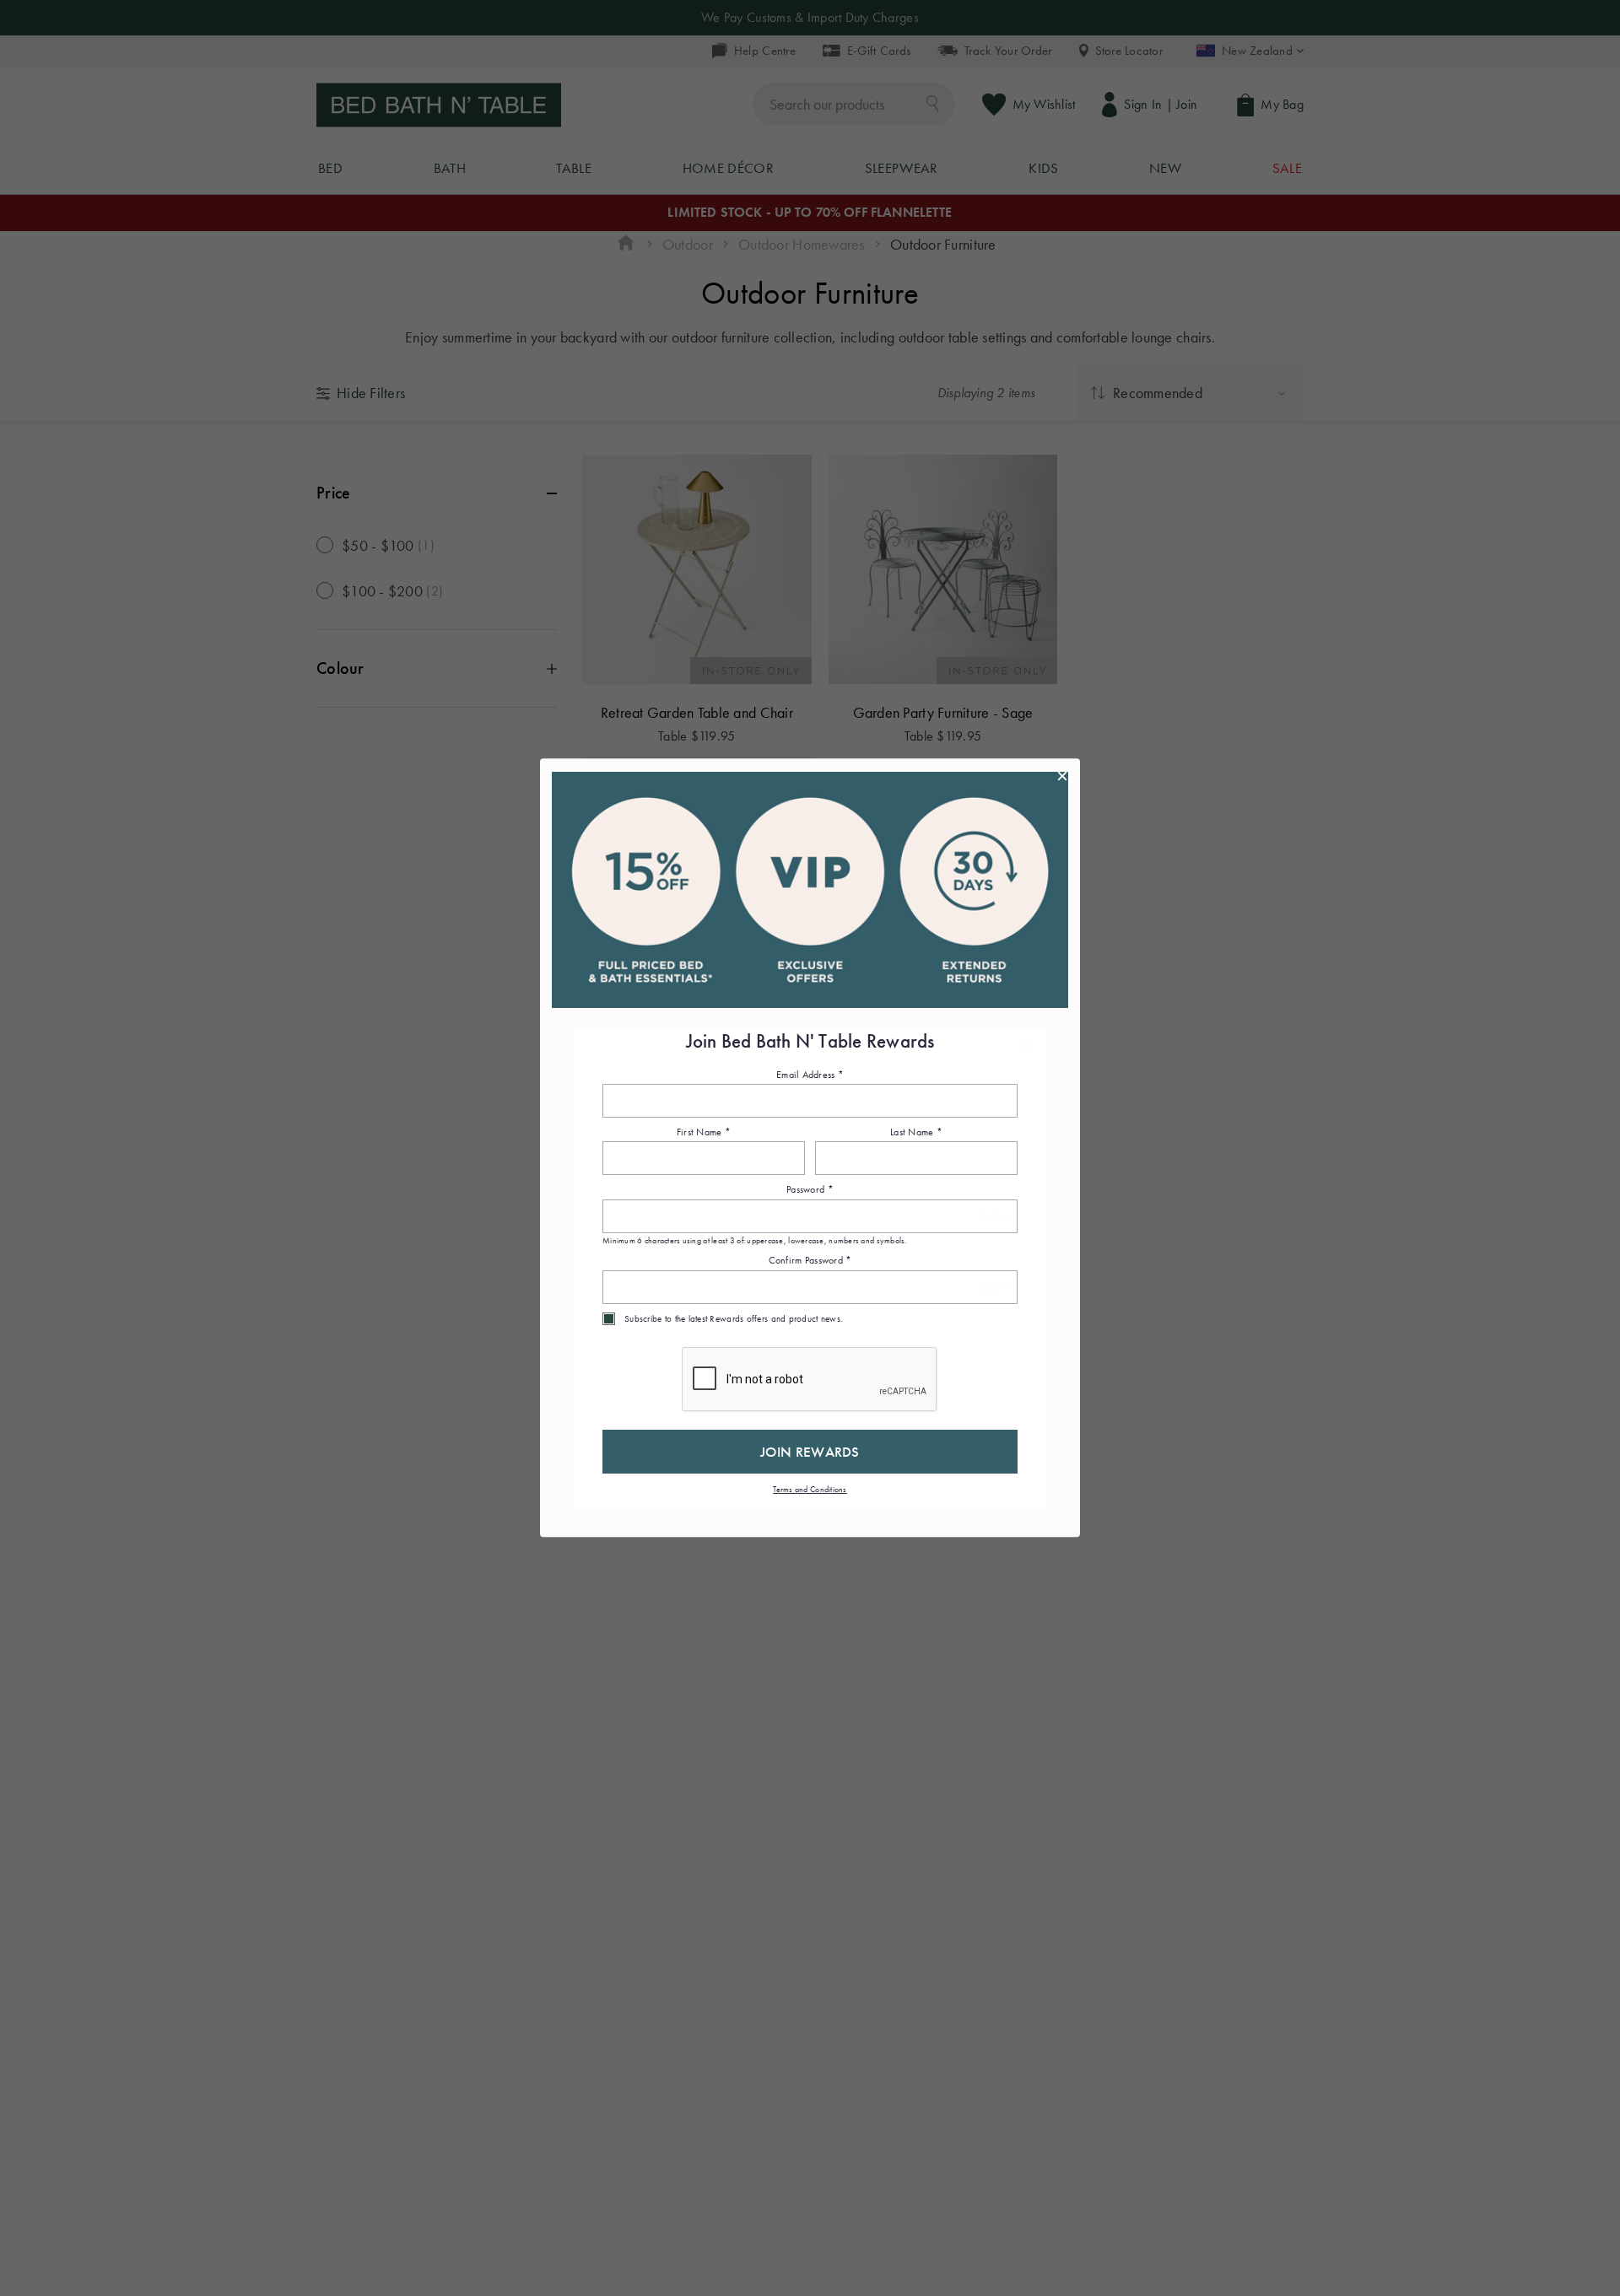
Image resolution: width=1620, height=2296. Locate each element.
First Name (704, 1132)
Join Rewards (810, 1452)
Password (810, 1190)
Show (995, 1217)
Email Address (810, 1075)
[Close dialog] (1062, 776)
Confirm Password (810, 1261)
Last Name (916, 1132)
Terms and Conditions (810, 1489)
